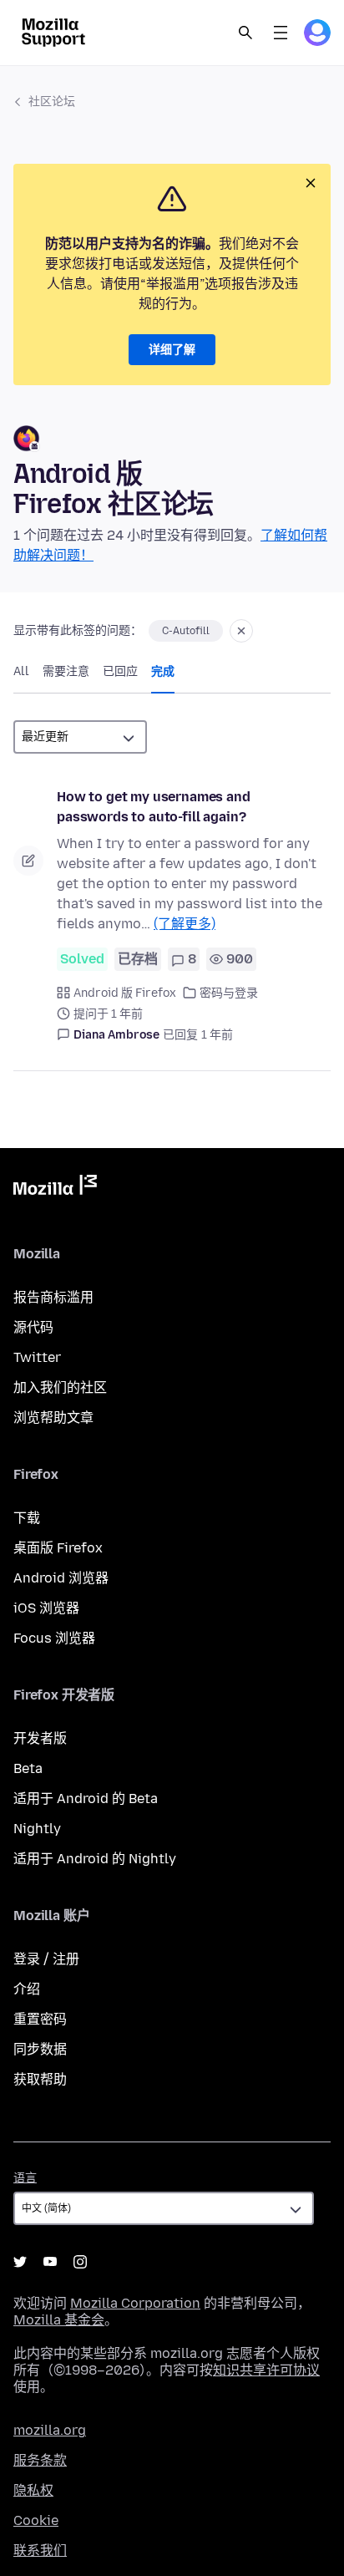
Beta (28, 1768)
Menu (281, 33)
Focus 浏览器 (54, 1638)
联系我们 (40, 2551)
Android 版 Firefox (125, 993)
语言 (25, 2178)
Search (245, 33)
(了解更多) (185, 924)
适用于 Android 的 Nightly (95, 1859)
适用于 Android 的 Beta (86, 1799)
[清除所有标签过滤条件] (241, 631)
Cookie (36, 2520)
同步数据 (40, 2049)
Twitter (37, 1357)
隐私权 (33, 2490)
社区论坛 (52, 102)
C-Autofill (186, 631)
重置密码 (40, 2019)
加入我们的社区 (60, 1387)
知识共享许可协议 (266, 2370)
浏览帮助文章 (53, 1418)
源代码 (33, 1327)
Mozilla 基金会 (59, 2320)
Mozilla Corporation (135, 2303)
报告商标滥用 (53, 1297)
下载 (27, 1518)
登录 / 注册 (46, 1959)
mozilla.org (50, 2430)
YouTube (50, 2262)
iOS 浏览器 (46, 1608)
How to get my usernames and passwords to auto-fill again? (154, 807)
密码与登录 (229, 993)
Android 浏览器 (61, 1578)
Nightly (37, 1829)
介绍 (27, 1989)
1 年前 (217, 1035)
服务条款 (40, 2460)
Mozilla (55, 1188)
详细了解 (172, 350)
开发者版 (40, 1738)
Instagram (80, 2262)
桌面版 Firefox (58, 1548)
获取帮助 (40, 2079)
